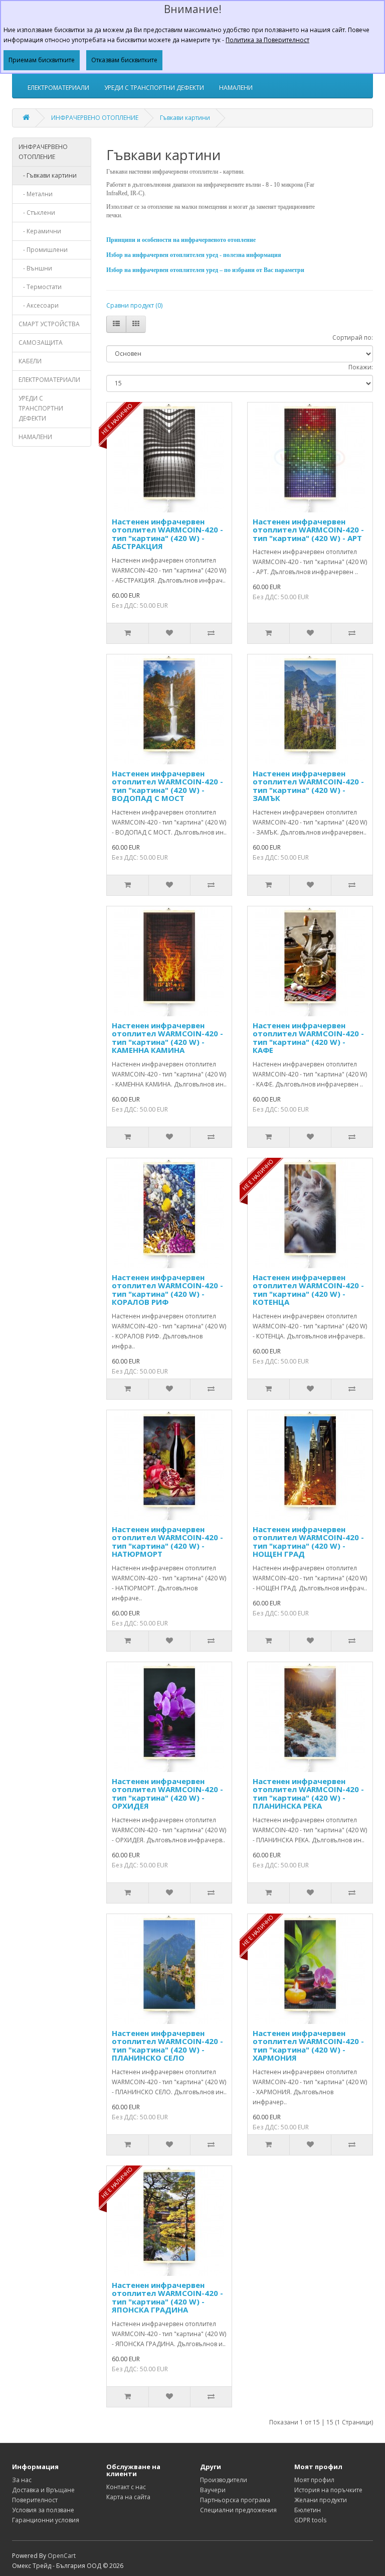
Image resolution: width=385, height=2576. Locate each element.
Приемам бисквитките (42, 60)
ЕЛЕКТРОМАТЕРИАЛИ (58, 88)
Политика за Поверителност (267, 40)
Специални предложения (238, 2510)
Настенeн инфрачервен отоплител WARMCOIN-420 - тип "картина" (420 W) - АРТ (308, 530)
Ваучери (213, 2490)
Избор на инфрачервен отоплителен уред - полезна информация (194, 255)
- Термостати (40, 287)
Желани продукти (321, 2500)
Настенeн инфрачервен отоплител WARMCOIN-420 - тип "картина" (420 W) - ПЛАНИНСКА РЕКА (308, 1794)
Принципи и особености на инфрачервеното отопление (181, 240)
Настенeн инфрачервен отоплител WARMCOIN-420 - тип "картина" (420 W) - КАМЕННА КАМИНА (167, 1038)
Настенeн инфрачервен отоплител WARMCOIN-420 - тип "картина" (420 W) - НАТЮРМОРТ (167, 1542)
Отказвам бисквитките (124, 60)
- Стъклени (37, 213)
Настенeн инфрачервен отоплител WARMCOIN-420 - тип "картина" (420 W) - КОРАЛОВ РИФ (167, 1290)
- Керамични (40, 231)
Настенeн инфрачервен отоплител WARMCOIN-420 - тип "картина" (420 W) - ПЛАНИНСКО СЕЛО (167, 2046)
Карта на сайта (128, 2497)
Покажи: (361, 367)
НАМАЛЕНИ (236, 88)
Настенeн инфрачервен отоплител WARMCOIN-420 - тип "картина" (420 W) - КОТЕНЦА (308, 1290)
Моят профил (314, 2480)
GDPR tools (310, 2520)
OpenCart (62, 2556)
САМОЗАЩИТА (41, 343)
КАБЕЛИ (30, 361)
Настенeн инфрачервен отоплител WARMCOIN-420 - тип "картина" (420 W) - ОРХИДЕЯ (167, 1794)
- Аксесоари (39, 305)
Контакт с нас (126, 2487)
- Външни (35, 268)
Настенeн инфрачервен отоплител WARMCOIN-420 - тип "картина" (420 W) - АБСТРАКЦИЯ (167, 534)
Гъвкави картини (185, 118)
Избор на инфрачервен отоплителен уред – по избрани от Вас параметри (205, 270)
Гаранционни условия (46, 2520)
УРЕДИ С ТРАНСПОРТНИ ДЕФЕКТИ (154, 88)
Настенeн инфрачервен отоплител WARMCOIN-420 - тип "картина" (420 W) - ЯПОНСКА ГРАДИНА (167, 2297)
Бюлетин (308, 2510)
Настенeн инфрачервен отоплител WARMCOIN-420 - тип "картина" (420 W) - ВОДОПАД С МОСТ (167, 786)
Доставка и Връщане (43, 2490)
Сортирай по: (353, 337)
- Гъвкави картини (48, 175)
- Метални (36, 194)
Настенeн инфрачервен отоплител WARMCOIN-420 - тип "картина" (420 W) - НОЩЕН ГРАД (308, 1542)
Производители (224, 2480)
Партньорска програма (235, 2500)
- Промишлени (43, 250)
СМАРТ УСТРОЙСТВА (49, 324)
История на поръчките (328, 2490)
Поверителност (35, 2500)
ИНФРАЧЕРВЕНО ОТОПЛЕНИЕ (95, 118)
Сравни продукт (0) (134, 305)
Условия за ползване (43, 2510)
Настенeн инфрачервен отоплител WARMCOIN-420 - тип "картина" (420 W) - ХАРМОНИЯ (308, 2046)
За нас (22, 2480)
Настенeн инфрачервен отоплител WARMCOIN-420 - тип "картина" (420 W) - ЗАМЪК (308, 786)
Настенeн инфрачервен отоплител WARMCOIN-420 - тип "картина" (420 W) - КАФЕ (308, 1038)
